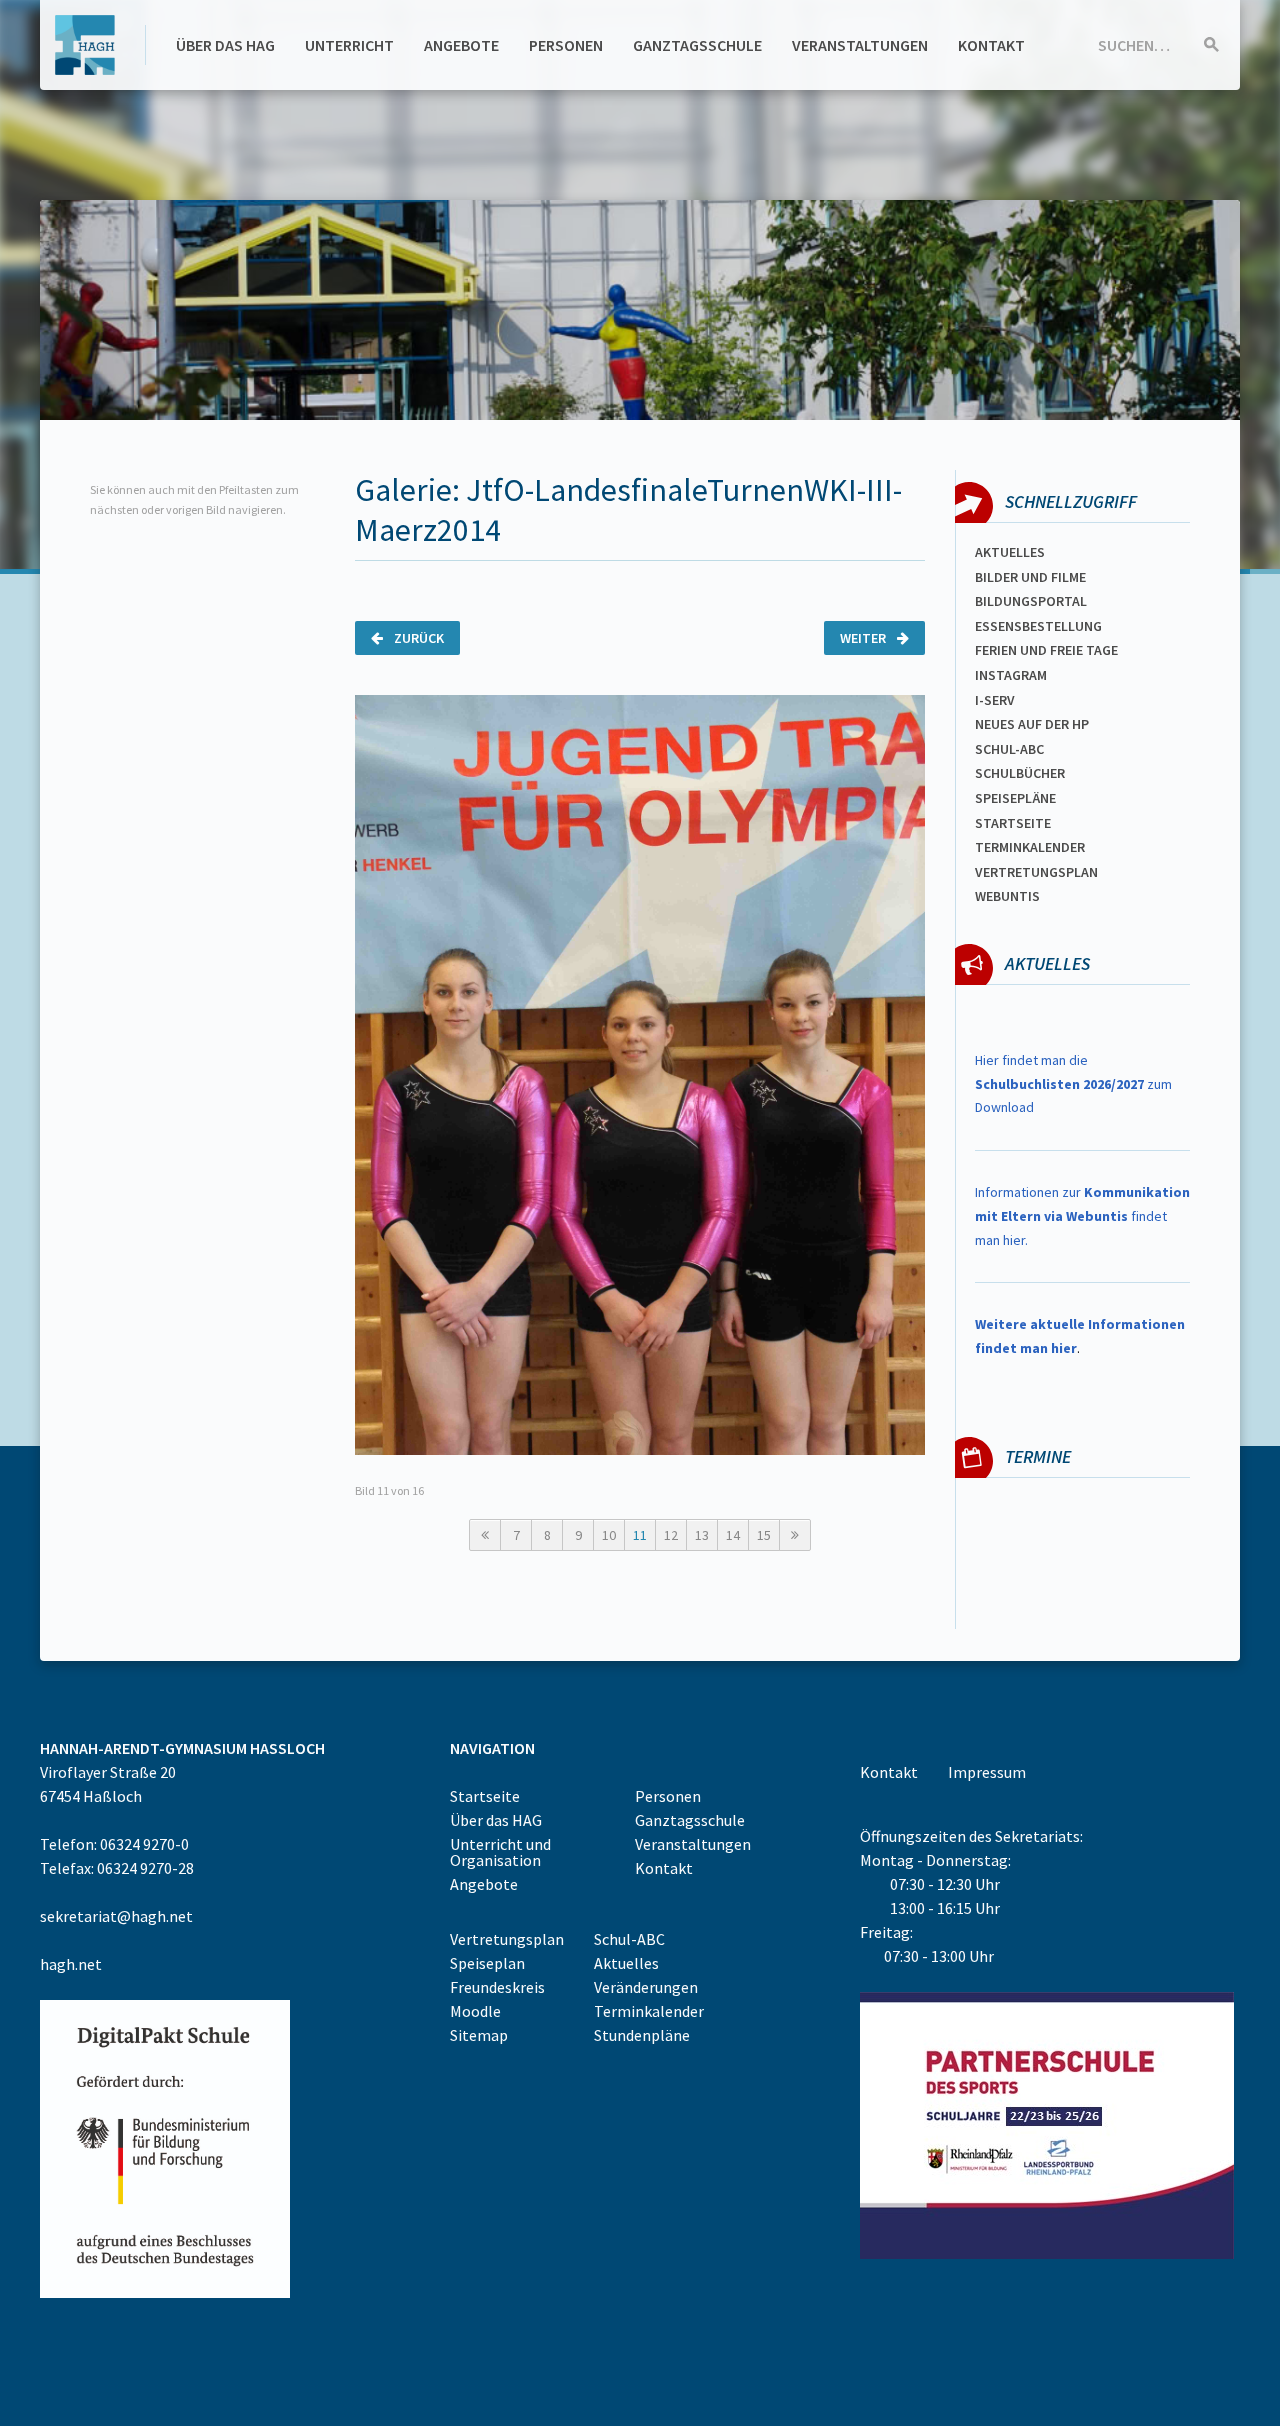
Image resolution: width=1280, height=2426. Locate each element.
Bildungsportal (1031, 601)
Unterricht (349, 45)
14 (733, 1535)
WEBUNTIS (1007, 896)
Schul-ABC (629, 1939)
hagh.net (71, 1964)
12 (671, 1535)
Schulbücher (1020, 773)
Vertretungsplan (1036, 872)
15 (764, 1535)
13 (702, 1535)
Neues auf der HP (1032, 724)
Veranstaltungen (860, 45)
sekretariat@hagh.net (116, 1916)
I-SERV (995, 700)
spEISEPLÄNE (1015, 798)
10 (609, 1535)
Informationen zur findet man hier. (1082, 1216)
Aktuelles (1010, 552)
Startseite (1013, 823)
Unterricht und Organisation (500, 1852)
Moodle (475, 2011)
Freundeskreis (497, 1987)
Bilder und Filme (1030, 577)
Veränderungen (646, 1987)
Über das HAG (225, 45)
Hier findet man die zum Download (1073, 1084)
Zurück (417, 638)
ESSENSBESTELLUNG (1038, 626)
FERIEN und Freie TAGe (1046, 650)
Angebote (461, 45)
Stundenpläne (642, 2035)
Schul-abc (1009, 749)
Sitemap (479, 2035)
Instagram (1011, 675)
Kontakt (991, 45)
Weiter (864, 638)
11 (640, 1535)
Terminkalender (1030, 847)
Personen (566, 45)
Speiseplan (487, 1963)
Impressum (987, 1772)
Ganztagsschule (697, 45)
